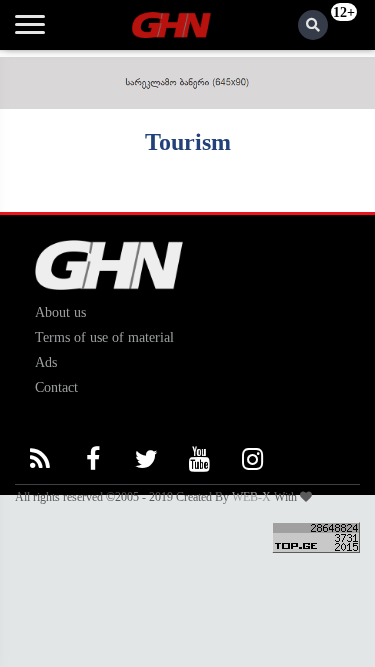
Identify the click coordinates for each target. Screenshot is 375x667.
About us (60, 312)
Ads (46, 362)
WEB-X (251, 497)
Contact (56, 387)
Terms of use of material (104, 337)
